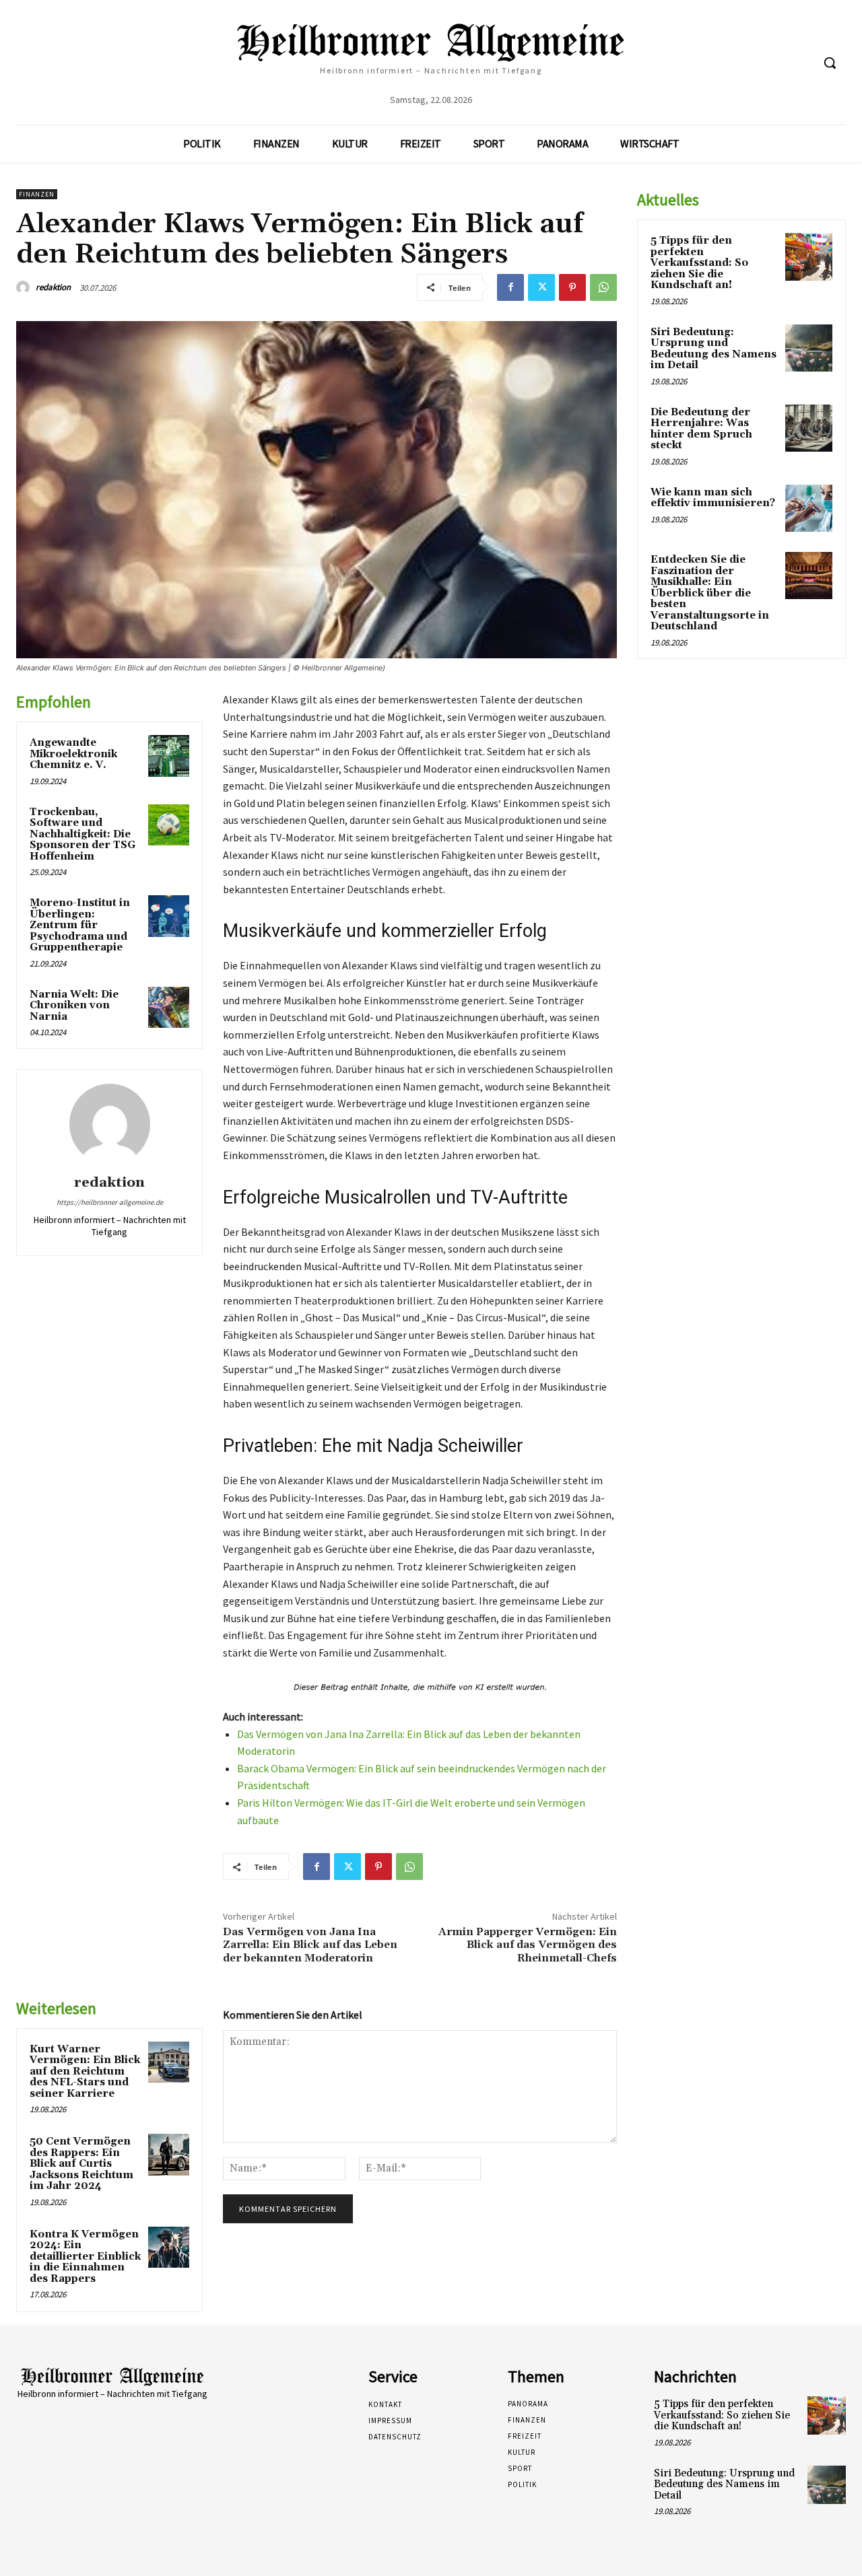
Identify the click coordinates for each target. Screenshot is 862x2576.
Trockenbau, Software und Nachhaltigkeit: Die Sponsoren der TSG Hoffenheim (82, 834)
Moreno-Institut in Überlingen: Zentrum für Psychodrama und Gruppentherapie (80, 925)
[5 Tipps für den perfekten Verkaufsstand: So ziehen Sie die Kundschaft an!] (809, 256)
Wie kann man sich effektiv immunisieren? (713, 498)
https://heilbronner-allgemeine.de (110, 1202)
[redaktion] (25, 287)
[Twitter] (541, 287)
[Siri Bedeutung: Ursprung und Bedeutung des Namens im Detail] (809, 348)
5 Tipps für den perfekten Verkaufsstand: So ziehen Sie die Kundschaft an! (699, 263)
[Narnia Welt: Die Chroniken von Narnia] (169, 1008)
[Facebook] (510, 287)
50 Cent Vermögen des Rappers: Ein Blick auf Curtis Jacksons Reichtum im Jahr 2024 (81, 2164)
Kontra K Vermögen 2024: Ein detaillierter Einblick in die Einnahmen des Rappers (85, 2257)
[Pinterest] (572, 287)
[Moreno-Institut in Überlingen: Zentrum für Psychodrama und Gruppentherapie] (169, 916)
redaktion (53, 287)
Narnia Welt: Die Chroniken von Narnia (74, 1006)
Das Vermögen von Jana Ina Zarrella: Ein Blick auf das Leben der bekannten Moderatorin (310, 1945)
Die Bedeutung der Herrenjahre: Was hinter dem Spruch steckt (701, 429)
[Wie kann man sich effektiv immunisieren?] (809, 508)
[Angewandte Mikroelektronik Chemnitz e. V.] (169, 756)
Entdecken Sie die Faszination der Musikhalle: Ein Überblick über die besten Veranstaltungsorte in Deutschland (710, 593)
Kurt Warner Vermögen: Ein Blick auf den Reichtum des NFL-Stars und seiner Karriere (85, 2072)
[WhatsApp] (603, 287)
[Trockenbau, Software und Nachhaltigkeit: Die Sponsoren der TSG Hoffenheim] (169, 825)
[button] (830, 63)
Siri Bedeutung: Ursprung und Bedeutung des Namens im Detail (714, 349)
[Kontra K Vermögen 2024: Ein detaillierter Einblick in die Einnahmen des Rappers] (169, 2248)
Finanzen (37, 194)
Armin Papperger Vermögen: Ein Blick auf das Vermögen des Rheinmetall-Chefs (528, 1945)
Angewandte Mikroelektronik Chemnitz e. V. (73, 754)
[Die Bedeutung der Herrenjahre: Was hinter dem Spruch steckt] (809, 428)
